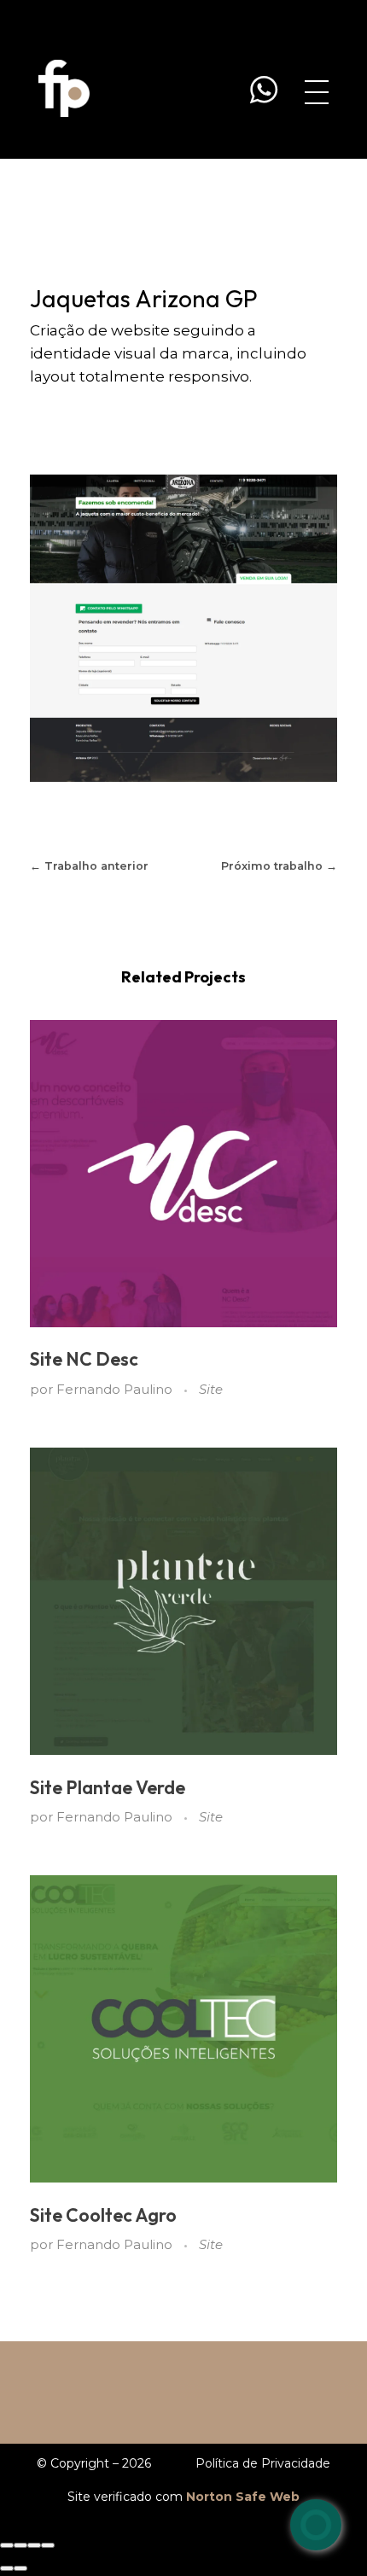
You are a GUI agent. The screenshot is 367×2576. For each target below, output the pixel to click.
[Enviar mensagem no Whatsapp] (264, 90)
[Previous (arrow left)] (7, 2568)
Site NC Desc (84, 1359)
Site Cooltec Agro (103, 2215)
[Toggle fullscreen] (34, 2545)
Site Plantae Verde (108, 1788)
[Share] (20, 2545)
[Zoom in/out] (48, 2545)
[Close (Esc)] (7, 2545)
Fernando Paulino (116, 1390)
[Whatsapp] (316, 2525)
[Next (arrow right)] (20, 2568)
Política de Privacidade (263, 2463)
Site (211, 1390)
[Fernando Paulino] (64, 88)
